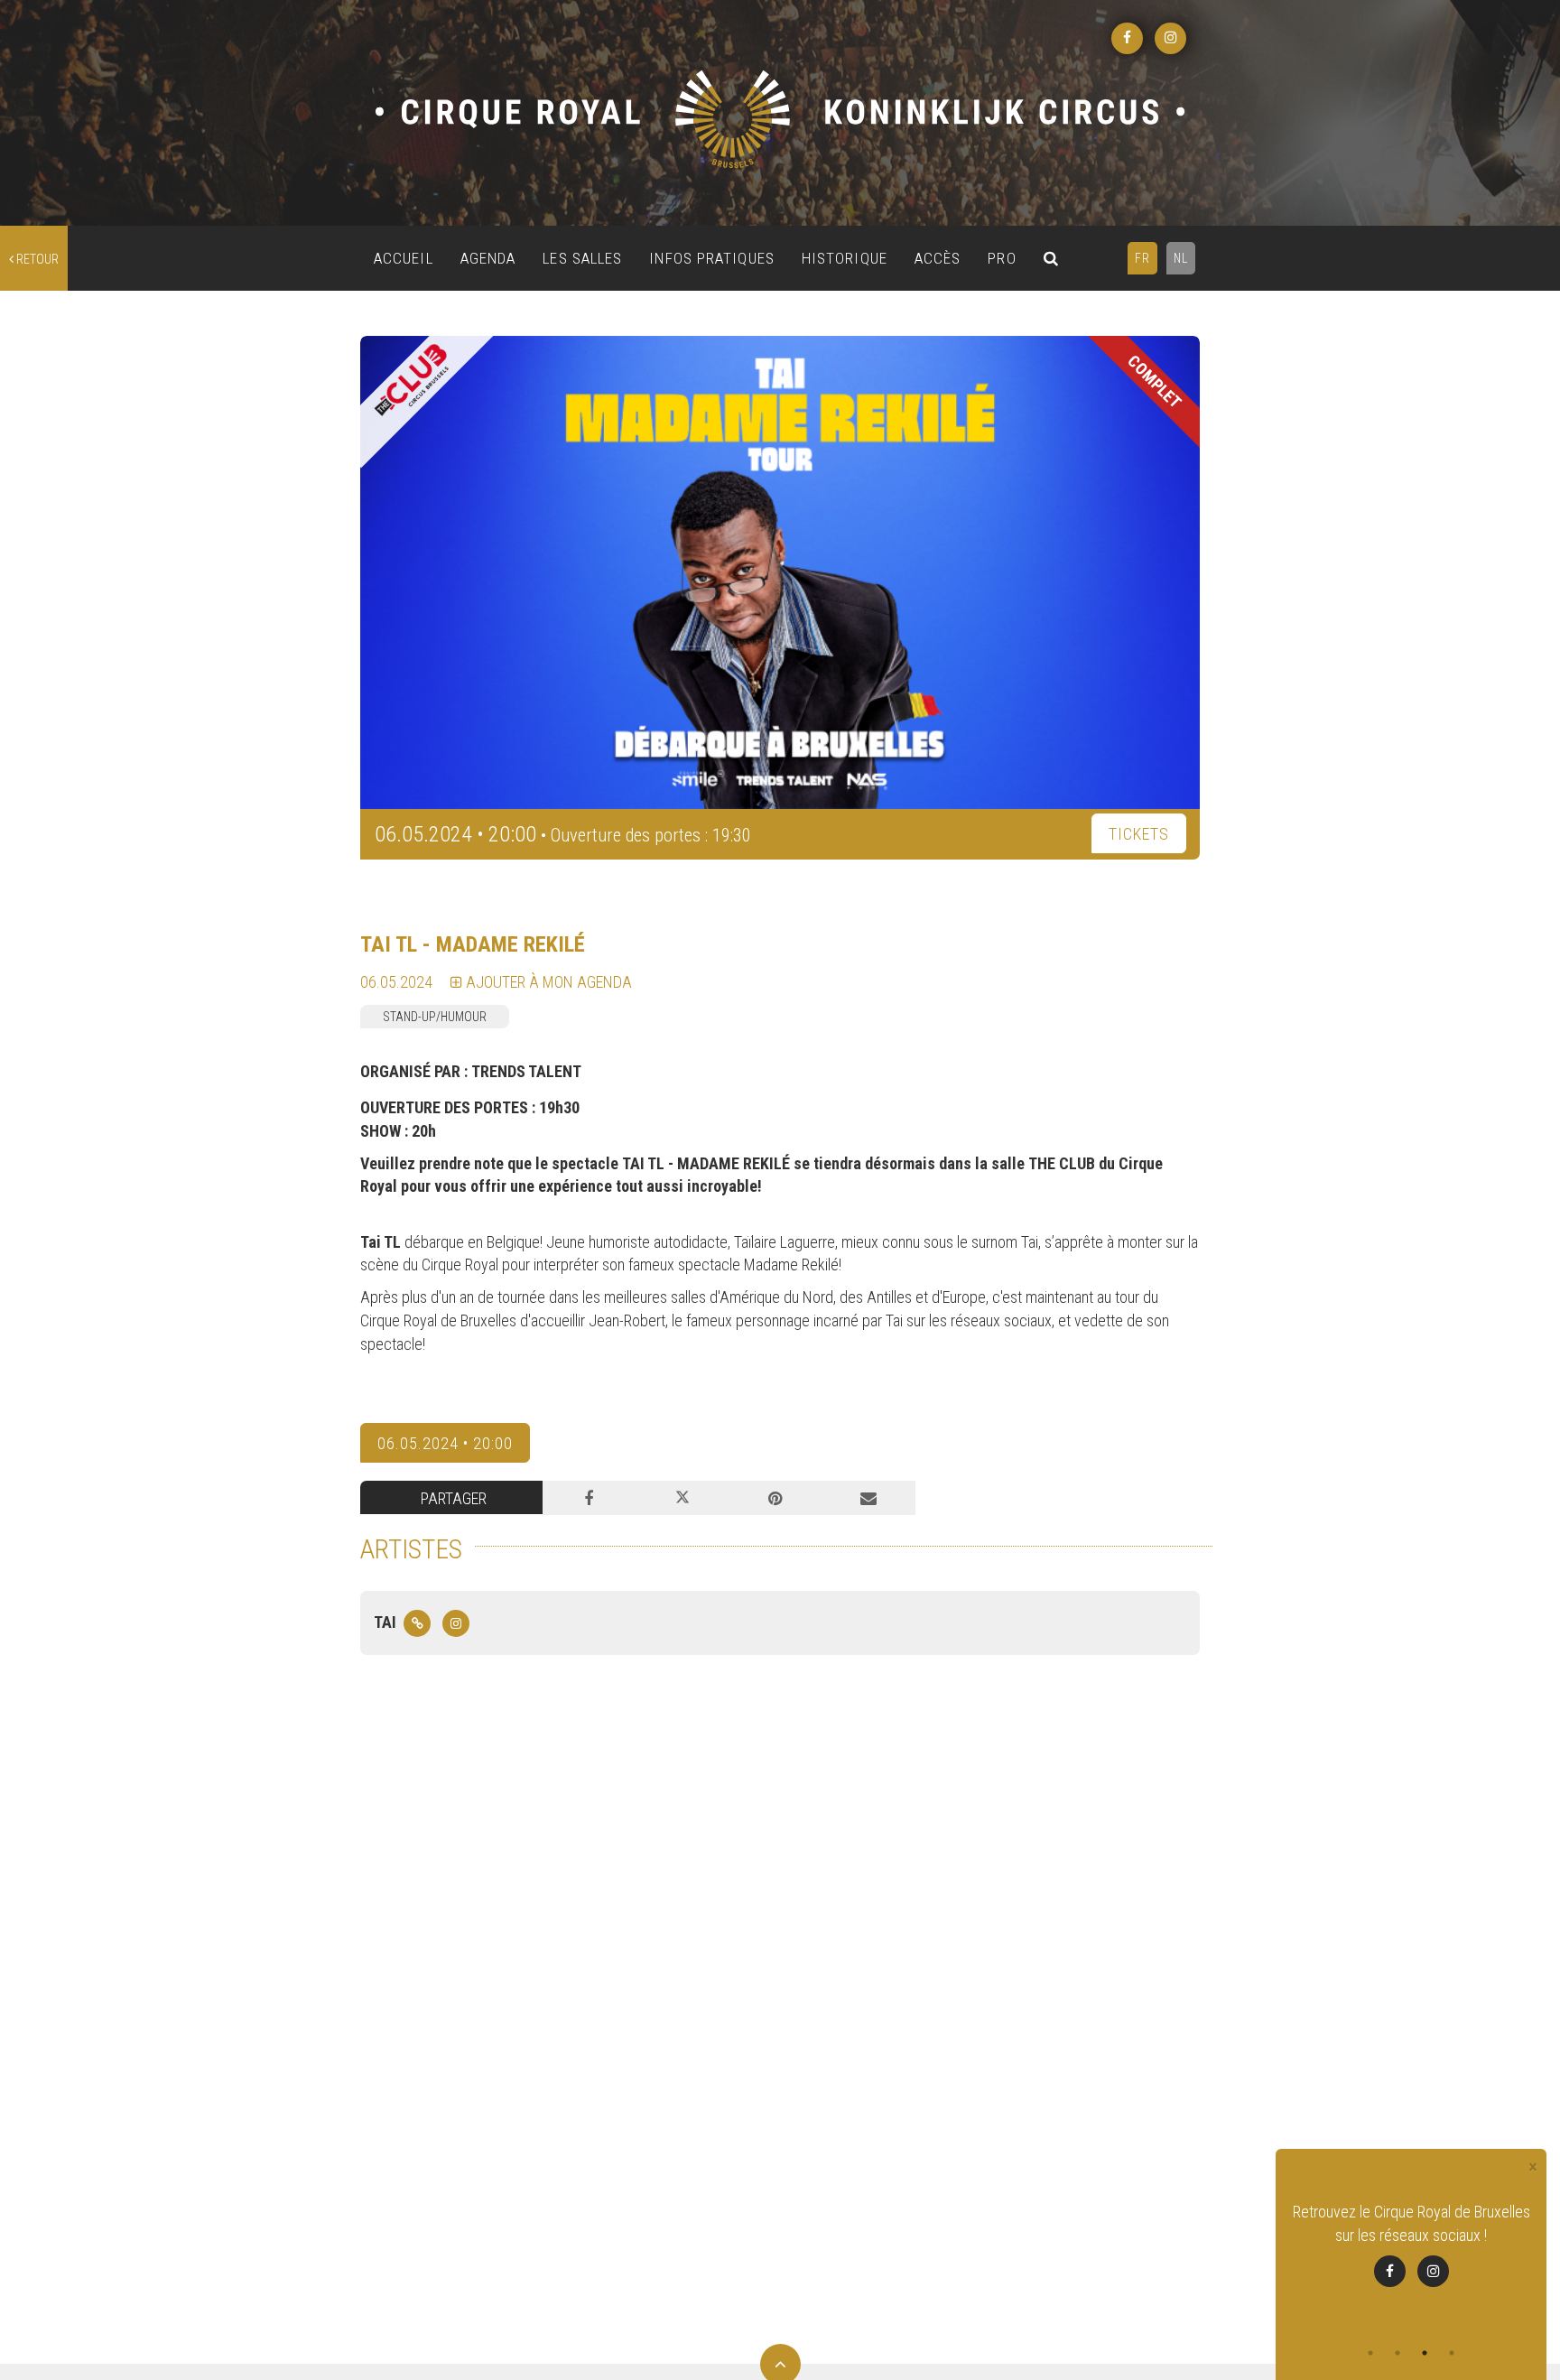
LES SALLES (582, 258)
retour (36, 259)
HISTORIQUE (845, 258)
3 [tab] (1425, 2353)
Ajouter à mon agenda (547, 982)
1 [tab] (1370, 2353)
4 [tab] (1452, 2353)
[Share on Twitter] (682, 1498)
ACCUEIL (404, 258)
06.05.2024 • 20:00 (445, 1443)
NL (1181, 258)
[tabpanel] (1411, 2244)
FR (1142, 258)
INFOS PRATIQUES (712, 258)
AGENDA (488, 258)
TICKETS (1139, 834)
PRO (1002, 258)
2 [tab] (1397, 2353)
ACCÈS (938, 258)
